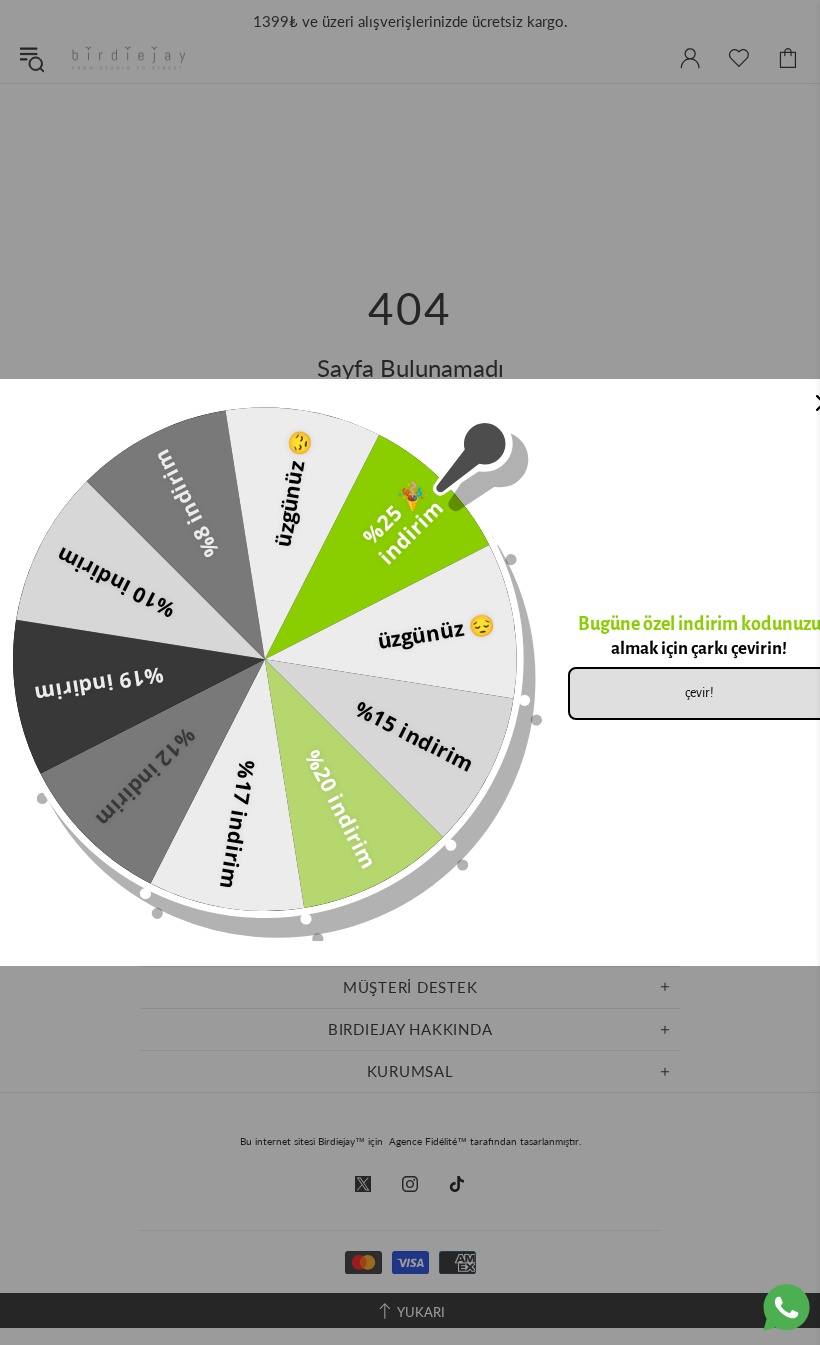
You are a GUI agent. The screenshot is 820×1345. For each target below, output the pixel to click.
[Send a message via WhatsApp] (786, 1307)
